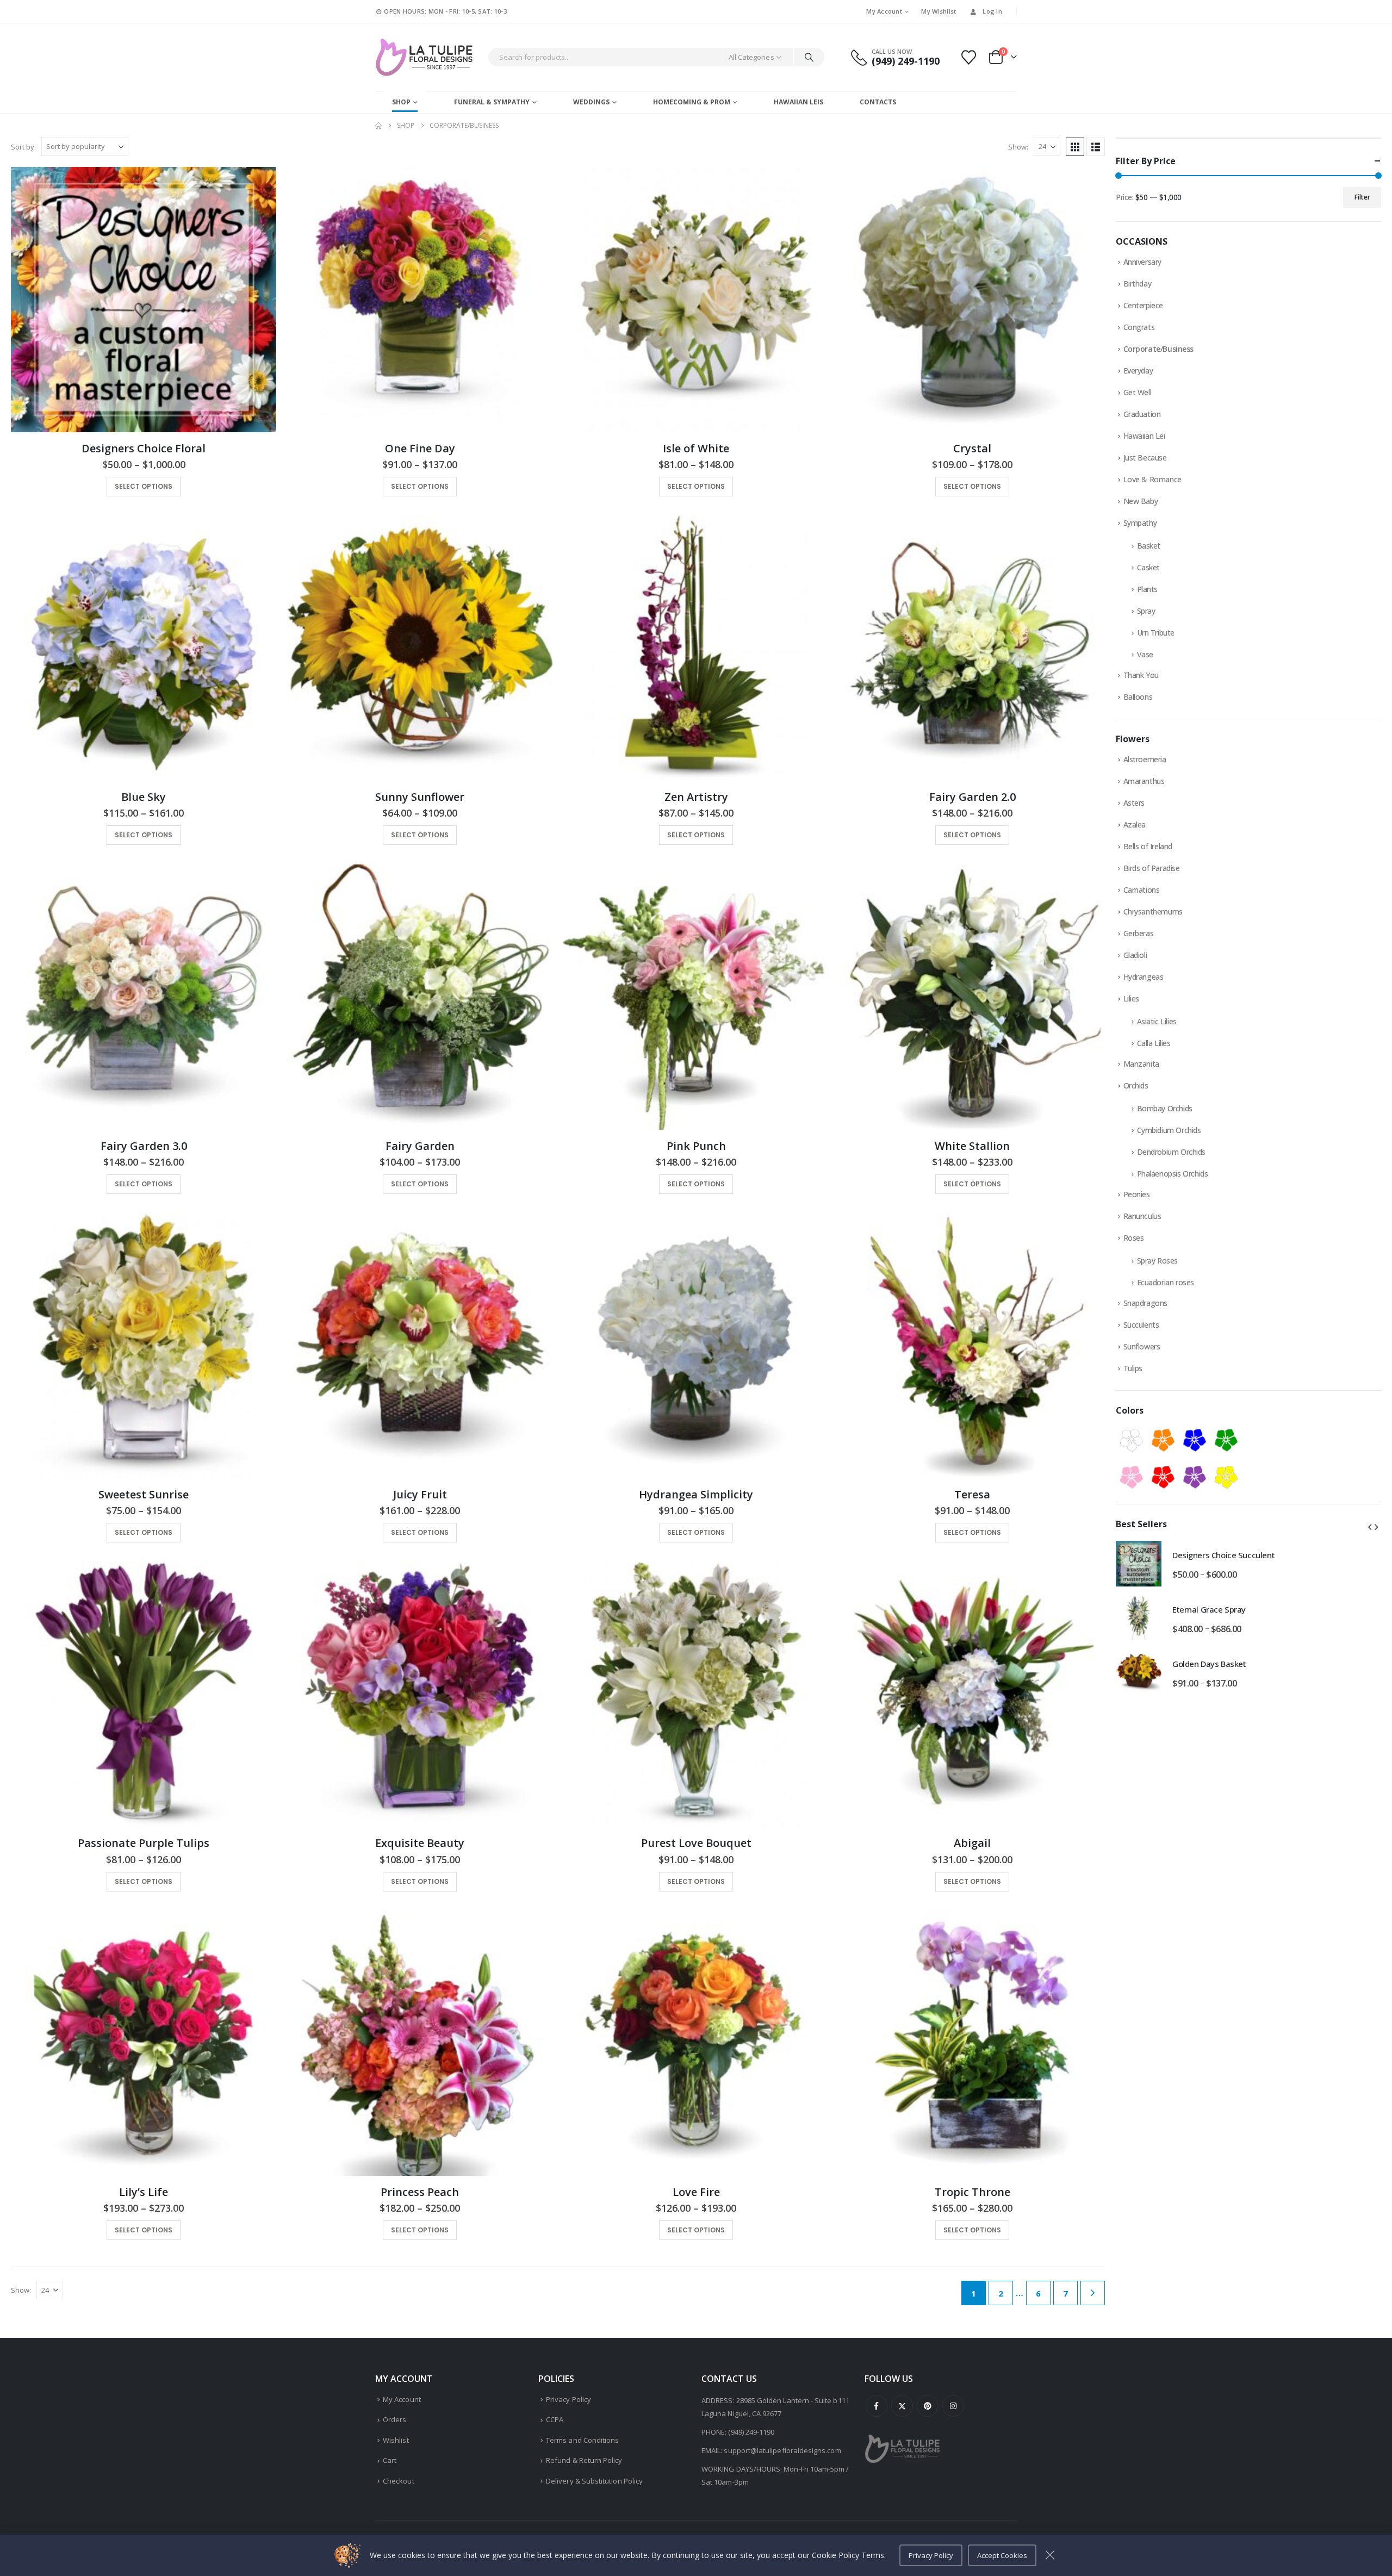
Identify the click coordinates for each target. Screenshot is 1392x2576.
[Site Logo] (424, 57)
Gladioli (1135, 955)
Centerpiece (1143, 305)
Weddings (591, 102)
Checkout (399, 2481)
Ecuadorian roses (1166, 1282)
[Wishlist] (969, 57)
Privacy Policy (568, 2399)
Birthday (1138, 284)
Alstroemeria (1145, 759)
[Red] (1163, 1477)
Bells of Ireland (1148, 846)
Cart (390, 2460)
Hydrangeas (1144, 977)
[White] (1132, 1440)
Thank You (1141, 675)
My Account (884, 11)
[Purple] (1195, 1477)
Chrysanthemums (1153, 911)
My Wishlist (939, 11)
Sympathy (1140, 523)
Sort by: (23, 147)
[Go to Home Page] (378, 126)
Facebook (877, 2406)
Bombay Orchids (1165, 1108)
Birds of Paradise (1152, 868)
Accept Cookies (1002, 2555)
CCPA (555, 2419)
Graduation (1142, 414)
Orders (394, 2419)
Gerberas (1139, 933)
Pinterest (928, 2406)
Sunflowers (1142, 1346)
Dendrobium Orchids (1171, 1152)
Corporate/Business (1158, 349)
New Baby (1141, 501)
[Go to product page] (144, 300)
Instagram (953, 2406)
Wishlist (396, 2440)
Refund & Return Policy (584, 2460)
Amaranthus (1144, 781)
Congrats (1139, 327)
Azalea (1135, 825)
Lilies (1131, 998)
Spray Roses (1157, 1261)
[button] (1075, 147)
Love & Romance (1152, 479)
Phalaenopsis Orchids (1173, 1174)
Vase (1145, 654)
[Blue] (1195, 1440)
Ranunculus (1142, 1216)
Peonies (1137, 1194)
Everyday (1138, 371)
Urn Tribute (1156, 633)
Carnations (1142, 890)
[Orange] (1163, 1440)
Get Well (1138, 392)
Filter (1362, 197)
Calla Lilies (1154, 1043)
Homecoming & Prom (692, 102)
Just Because (1145, 458)
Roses (1134, 1238)
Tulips (1133, 1368)
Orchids (1136, 1085)
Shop (401, 102)
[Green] (1226, 1440)
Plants (1147, 589)
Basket (1149, 546)
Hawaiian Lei (1144, 436)
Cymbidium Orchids (1169, 1130)
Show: (1018, 147)
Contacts (878, 102)
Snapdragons (1145, 1303)
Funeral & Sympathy (492, 102)
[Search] (809, 57)
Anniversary (1142, 262)
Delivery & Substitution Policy (594, 2481)
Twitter (902, 2406)
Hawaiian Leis (798, 102)
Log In (992, 11)
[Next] (1093, 2293)
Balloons (1138, 697)
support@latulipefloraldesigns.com (782, 2450)
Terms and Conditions (582, 2440)
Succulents (1141, 1325)
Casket (1148, 567)
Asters (1134, 803)
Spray (1146, 611)
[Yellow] (1226, 1477)
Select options (144, 486)
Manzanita (1141, 1064)
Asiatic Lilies (1157, 1021)
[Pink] (1132, 1477)
